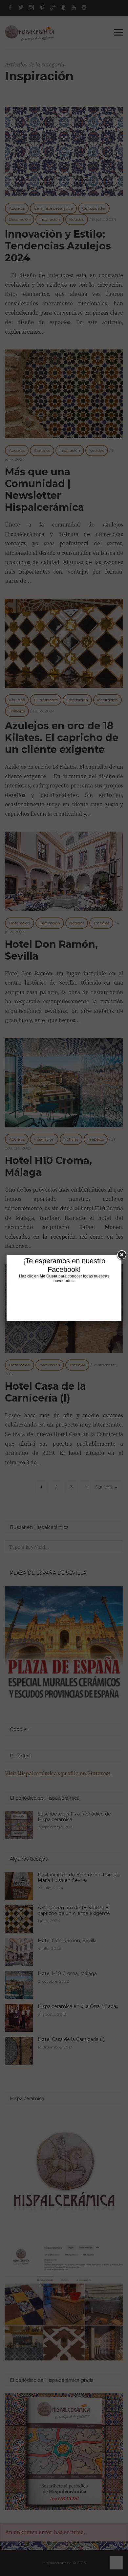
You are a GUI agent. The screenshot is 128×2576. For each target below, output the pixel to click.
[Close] (121, 1255)
